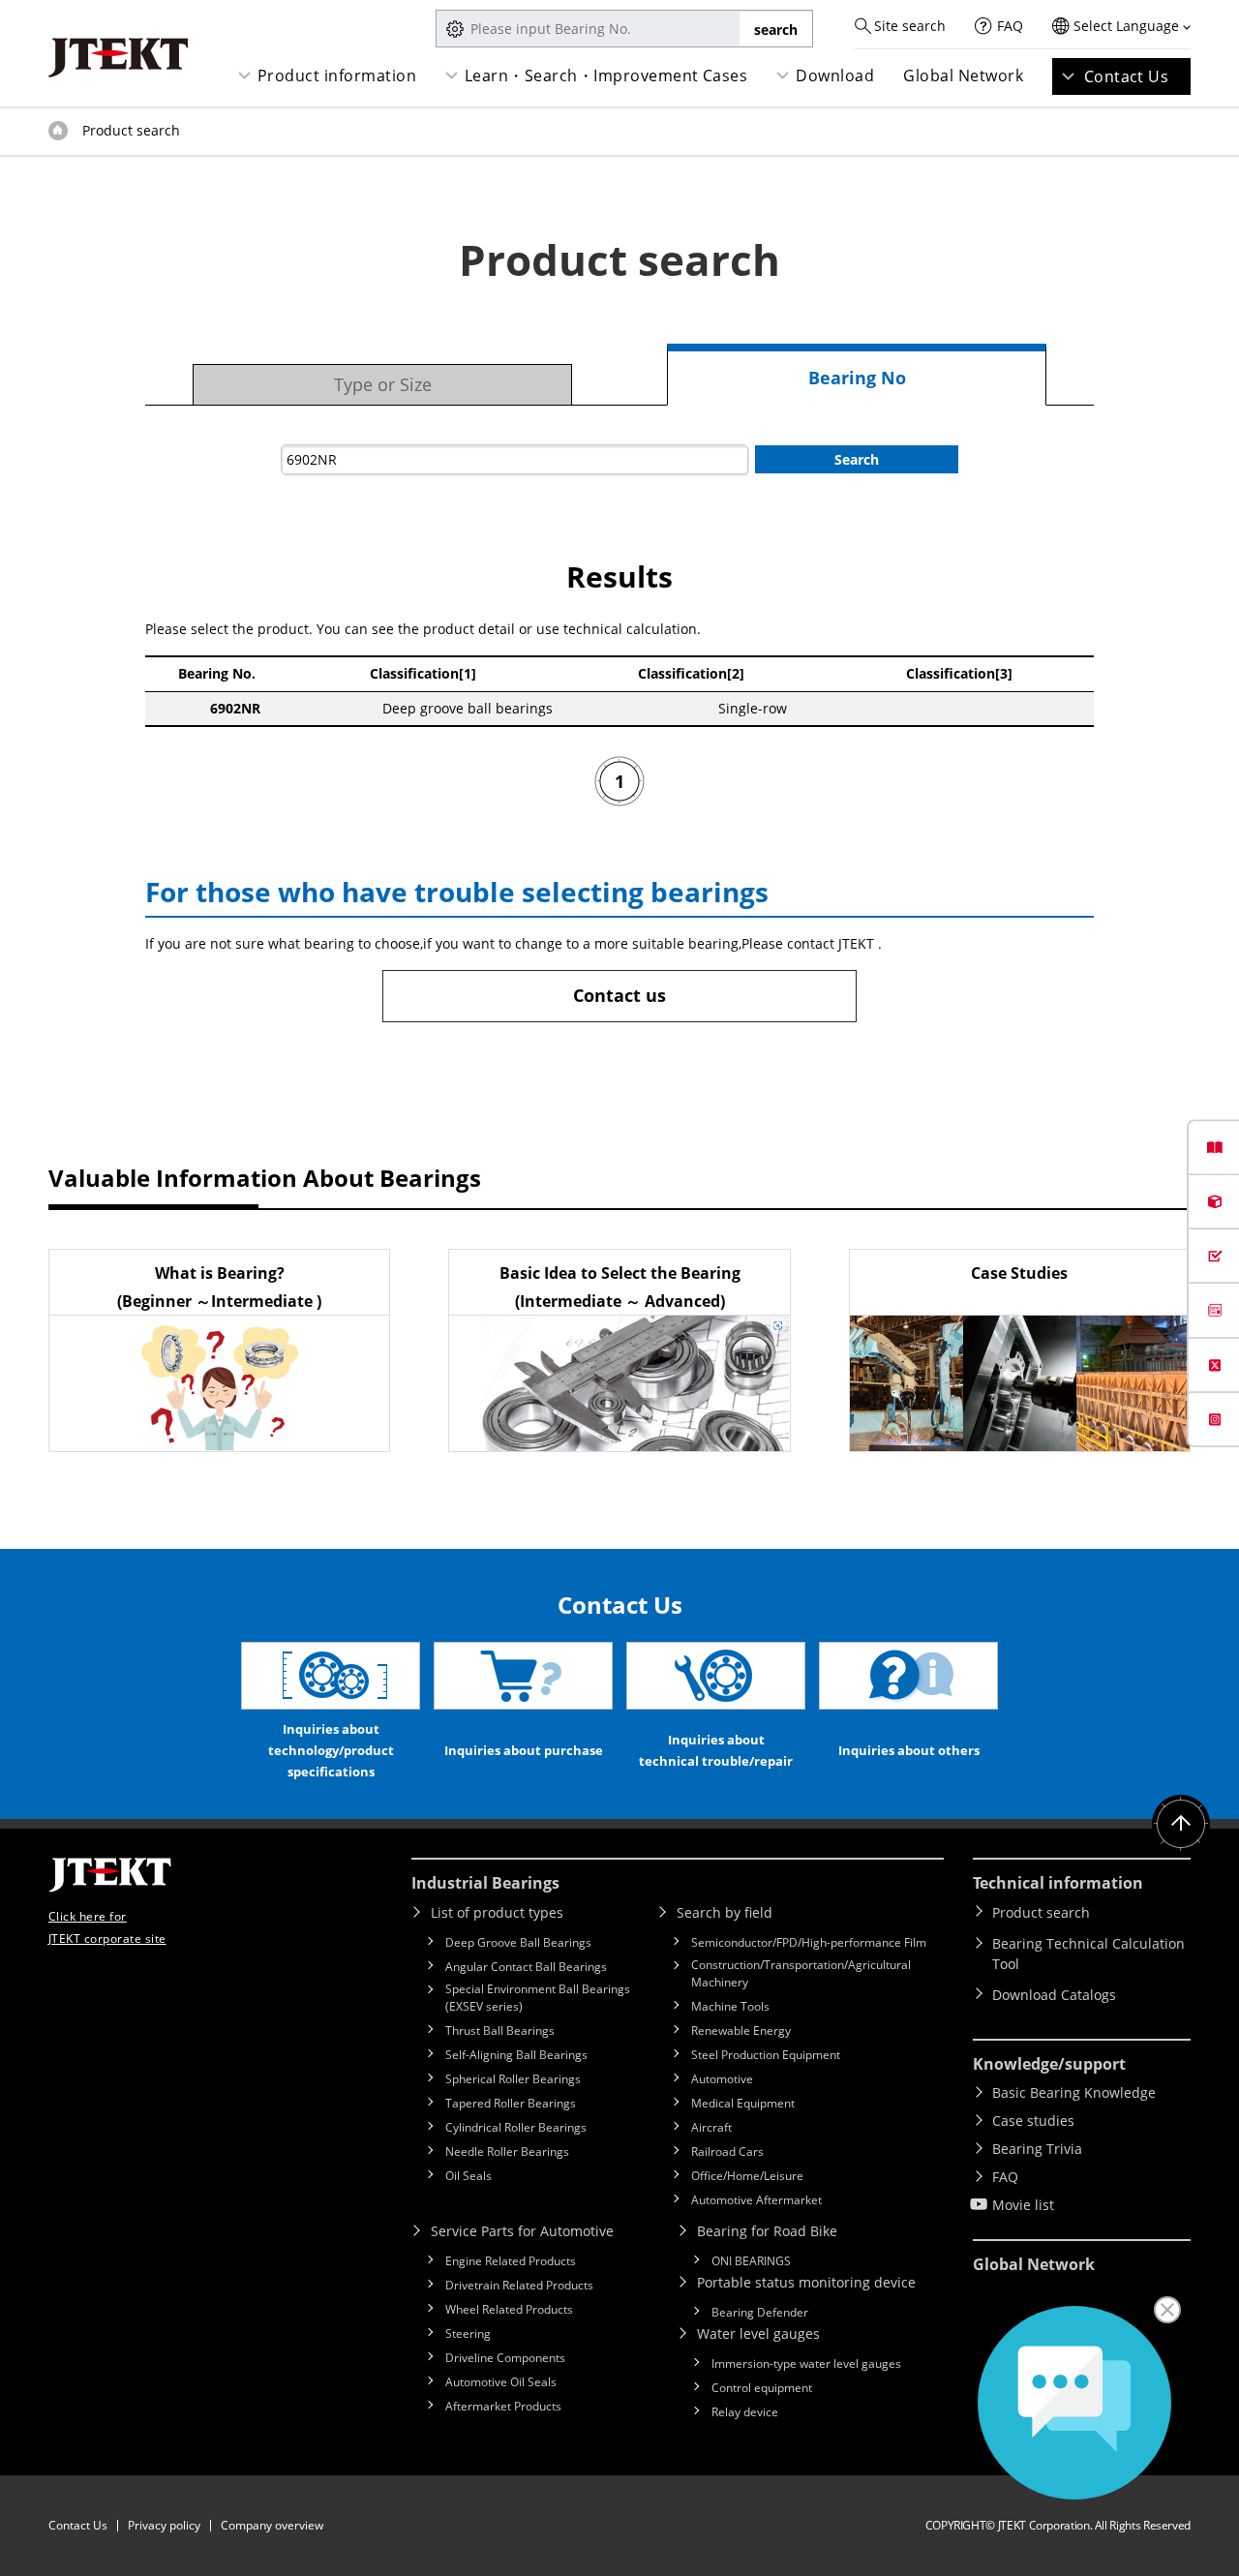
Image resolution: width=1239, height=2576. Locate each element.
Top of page (58, 131)
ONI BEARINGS (751, 2261)
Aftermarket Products (503, 2406)
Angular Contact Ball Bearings (526, 1967)
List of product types (497, 1912)
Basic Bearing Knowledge (1074, 2092)
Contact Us (1127, 76)
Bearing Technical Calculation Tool (1088, 1954)
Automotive (722, 2079)
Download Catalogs (1054, 1995)
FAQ (1010, 26)
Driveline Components (505, 2358)
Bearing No (857, 378)
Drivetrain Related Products (519, 2285)
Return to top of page (1181, 1824)
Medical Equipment (743, 2103)
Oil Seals (468, 2176)
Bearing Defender (760, 2312)
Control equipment (762, 2388)
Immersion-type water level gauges (806, 2364)
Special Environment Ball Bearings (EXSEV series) (538, 1998)
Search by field (725, 1912)
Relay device (745, 2412)
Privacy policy (164, 2525)
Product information (337, 76)
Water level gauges (758, 2334)
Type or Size (383, 384)
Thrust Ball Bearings (500, 2030)
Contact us (619, 995)
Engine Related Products (511, 2261)
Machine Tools (730, 2006)
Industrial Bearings (485, 1883)
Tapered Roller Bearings (511, 2103)
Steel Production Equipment (766, 2055)
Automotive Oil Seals (501, 2382)
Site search (910, 26)
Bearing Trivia (1037, 2149)
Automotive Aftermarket (756, 2200)
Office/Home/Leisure (747, 2176)
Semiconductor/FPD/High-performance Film (809, 1942)
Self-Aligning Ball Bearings (516, 2055)
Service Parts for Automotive (522, 2231)
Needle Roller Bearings (507, 2152)
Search (857, 459)
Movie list (1023, 2205)
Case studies (1033, 2121)
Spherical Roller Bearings (513, 2079)
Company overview (272, 2525)
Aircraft (711, 2127)
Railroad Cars (727, 2152)
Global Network (963, 76)
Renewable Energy (741, 2030)
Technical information (1058, 1883)
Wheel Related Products (509, 2309)
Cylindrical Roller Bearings (516, 2127)
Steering (468, 2334)
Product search (1041, 1912)
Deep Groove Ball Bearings (518, 1942)
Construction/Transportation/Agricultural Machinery (801, 1973)
